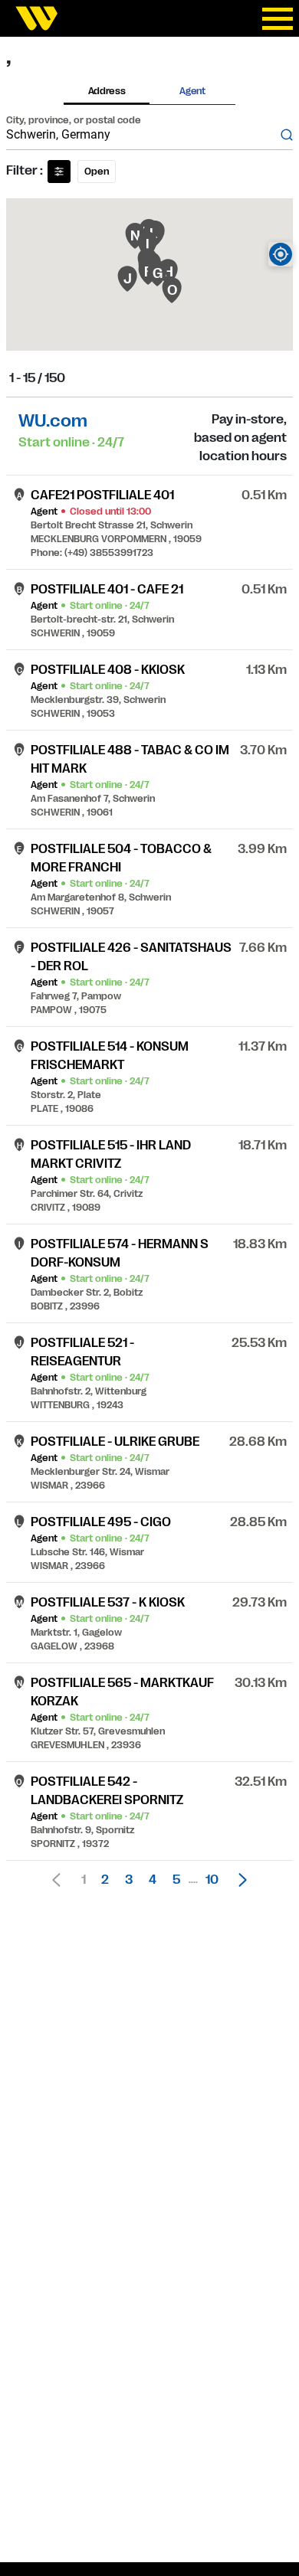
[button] (238, 1880)
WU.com (53, 421)
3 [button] (129, 1880)
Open (97, 172)
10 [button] (212, 1880)
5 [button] (176, 1880)
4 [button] (153, 1880)
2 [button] (105, 1880)
